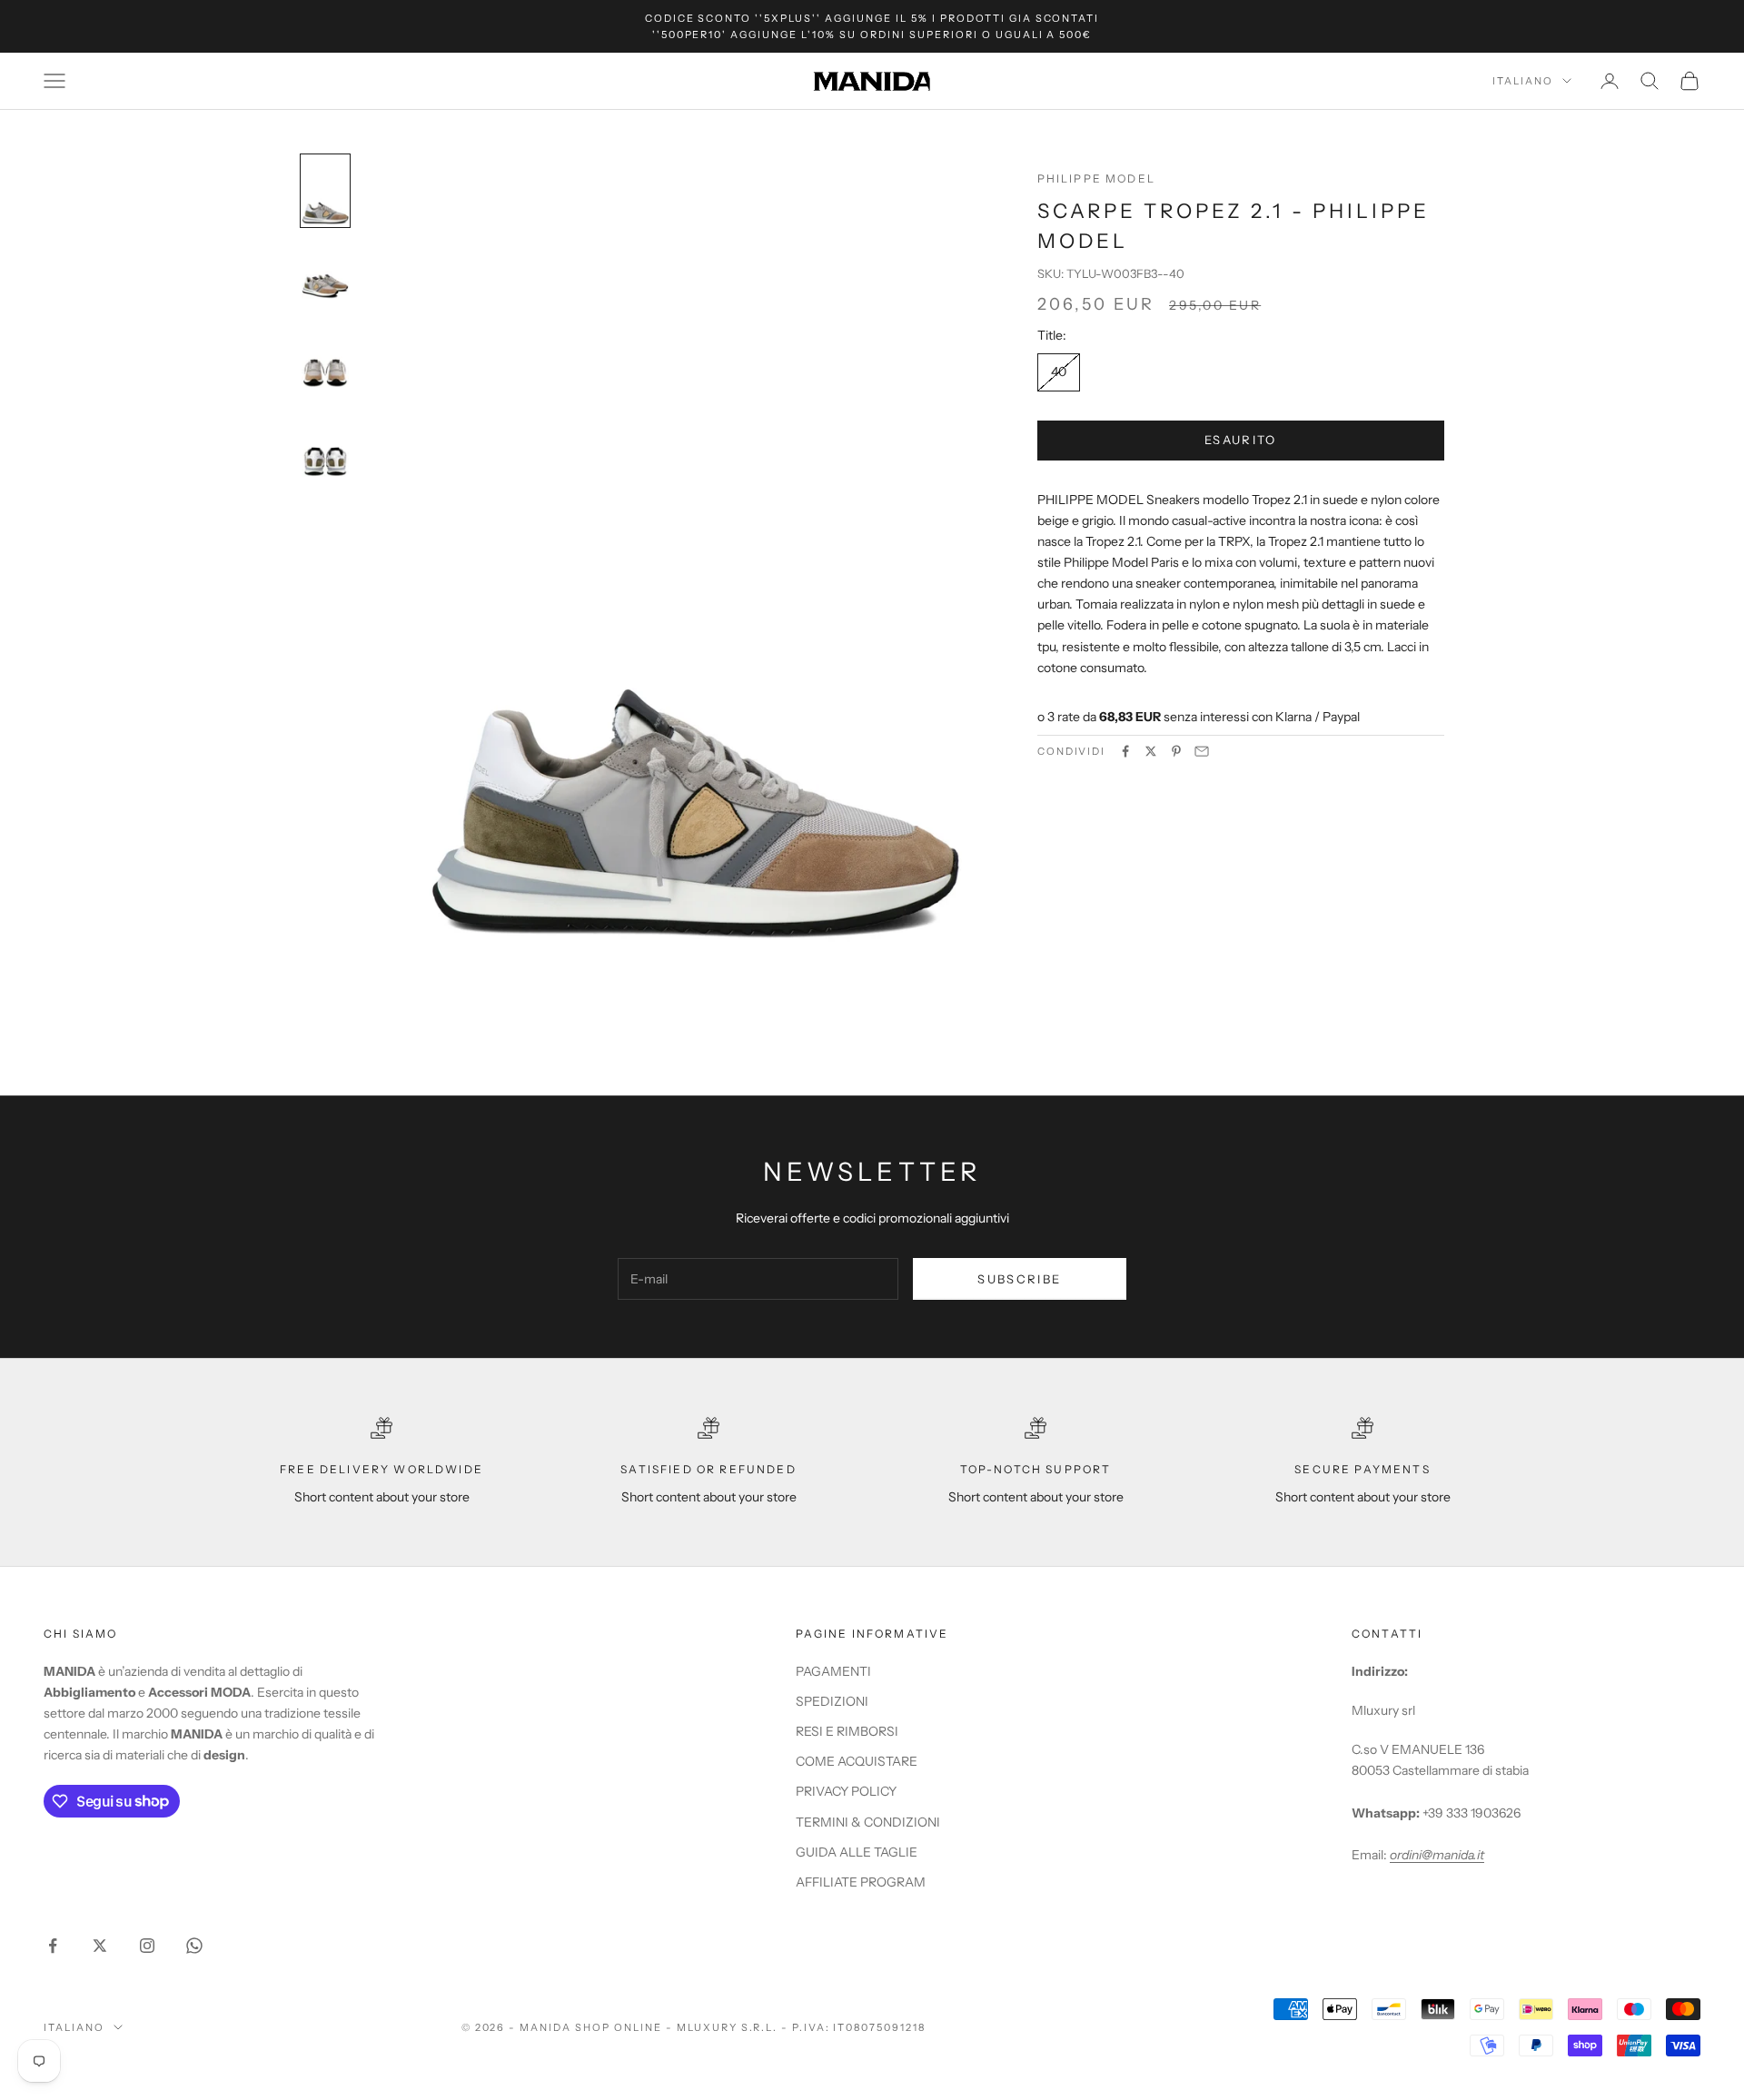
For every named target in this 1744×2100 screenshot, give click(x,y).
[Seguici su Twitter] (100, 1946)
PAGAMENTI (833, 1671)
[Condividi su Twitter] (1151, 751)
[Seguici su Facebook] (53, 1946)
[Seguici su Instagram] (147, 1946)
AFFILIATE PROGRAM (861, 1882)
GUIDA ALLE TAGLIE (857, 1852)
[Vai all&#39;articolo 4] (325, 458)
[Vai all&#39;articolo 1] (325, 191)
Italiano (1523, 81)
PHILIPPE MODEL (1096, 178)
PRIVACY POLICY (846, 1791)
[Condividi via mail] (1202, 751)
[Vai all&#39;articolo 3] (325, 369)
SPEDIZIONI (832, 1701)
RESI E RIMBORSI (847, 1731)
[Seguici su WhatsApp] (194, 1946)
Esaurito (1241, 440)
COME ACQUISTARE (857, 1761)
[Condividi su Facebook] (1125, 751)
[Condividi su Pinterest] (1176, 751)
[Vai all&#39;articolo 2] (325, 280)
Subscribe (1019, 1279)
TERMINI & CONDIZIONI (868, 1822)
